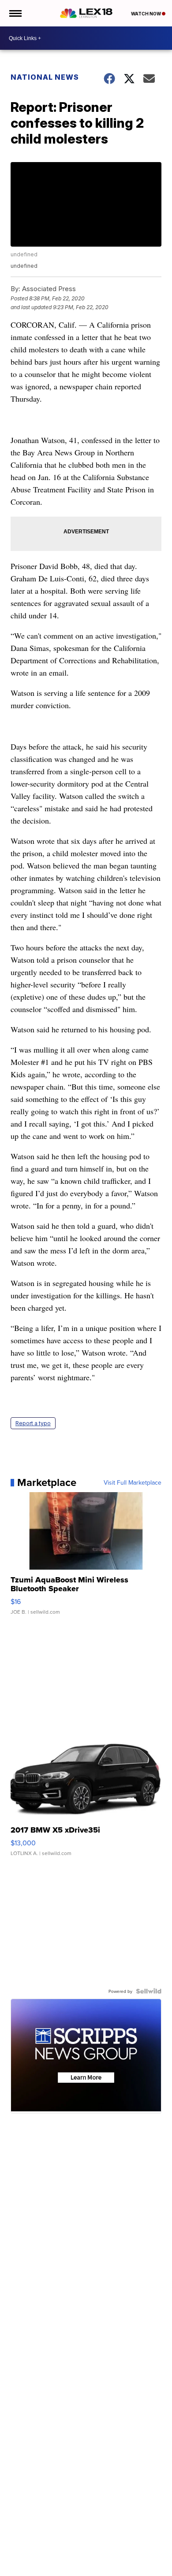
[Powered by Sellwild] (149, 1991)
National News (45, 77)
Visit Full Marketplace (133, 1482)
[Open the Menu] (15, 13)
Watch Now (146, 14)
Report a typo (33, 1423)
